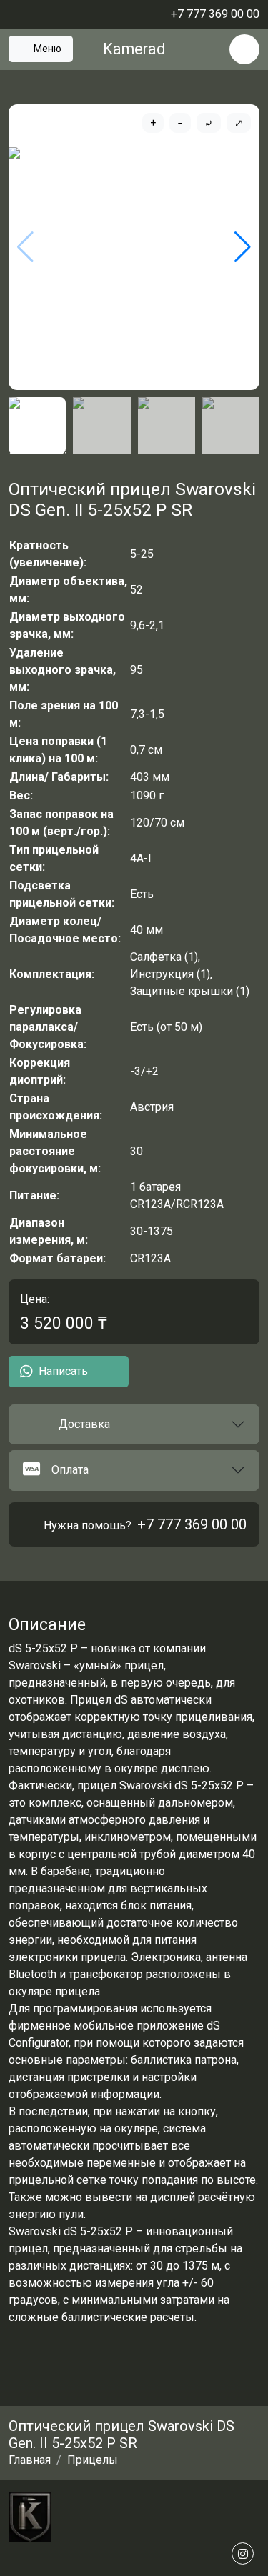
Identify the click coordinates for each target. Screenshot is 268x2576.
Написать (63, 1371)
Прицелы (93, 2460)
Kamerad (134, 49)
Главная (30, 2460)
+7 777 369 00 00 (192, 1524)
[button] (134, 1424)
